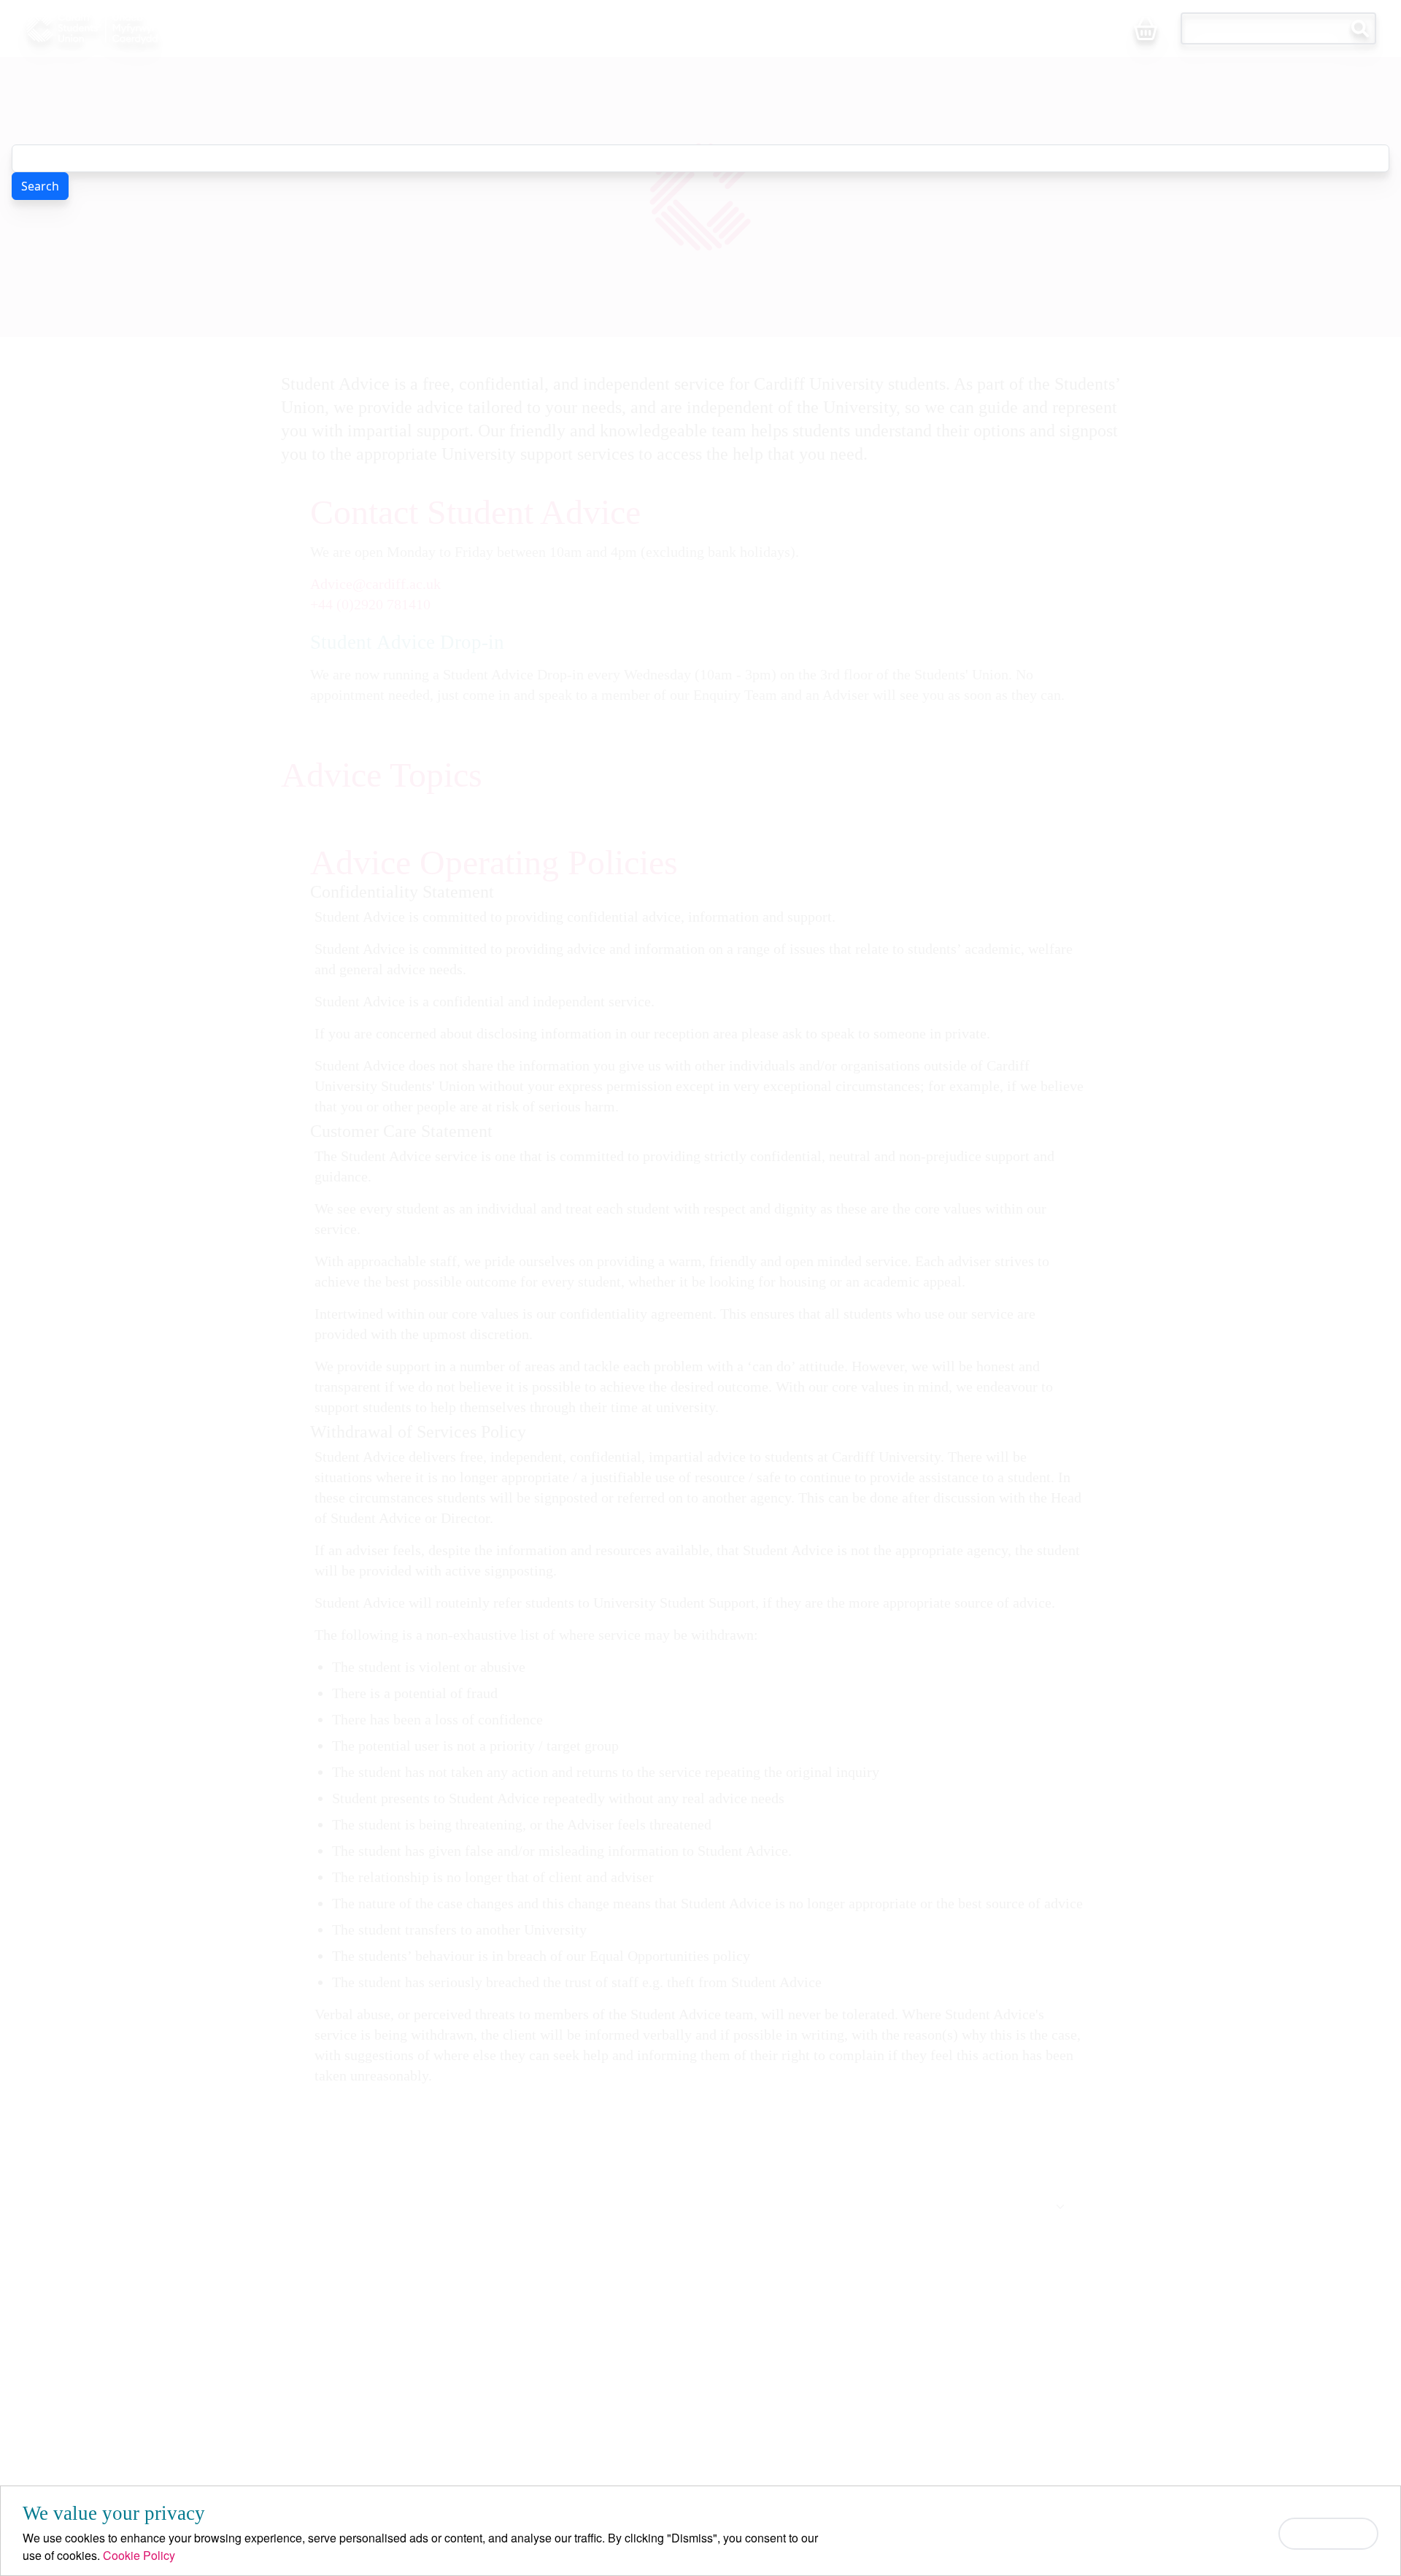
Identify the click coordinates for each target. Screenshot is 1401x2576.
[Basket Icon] (1146, 30)
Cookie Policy (139, 2555)
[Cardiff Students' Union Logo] (126, 28)
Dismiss (1328, 2533)
